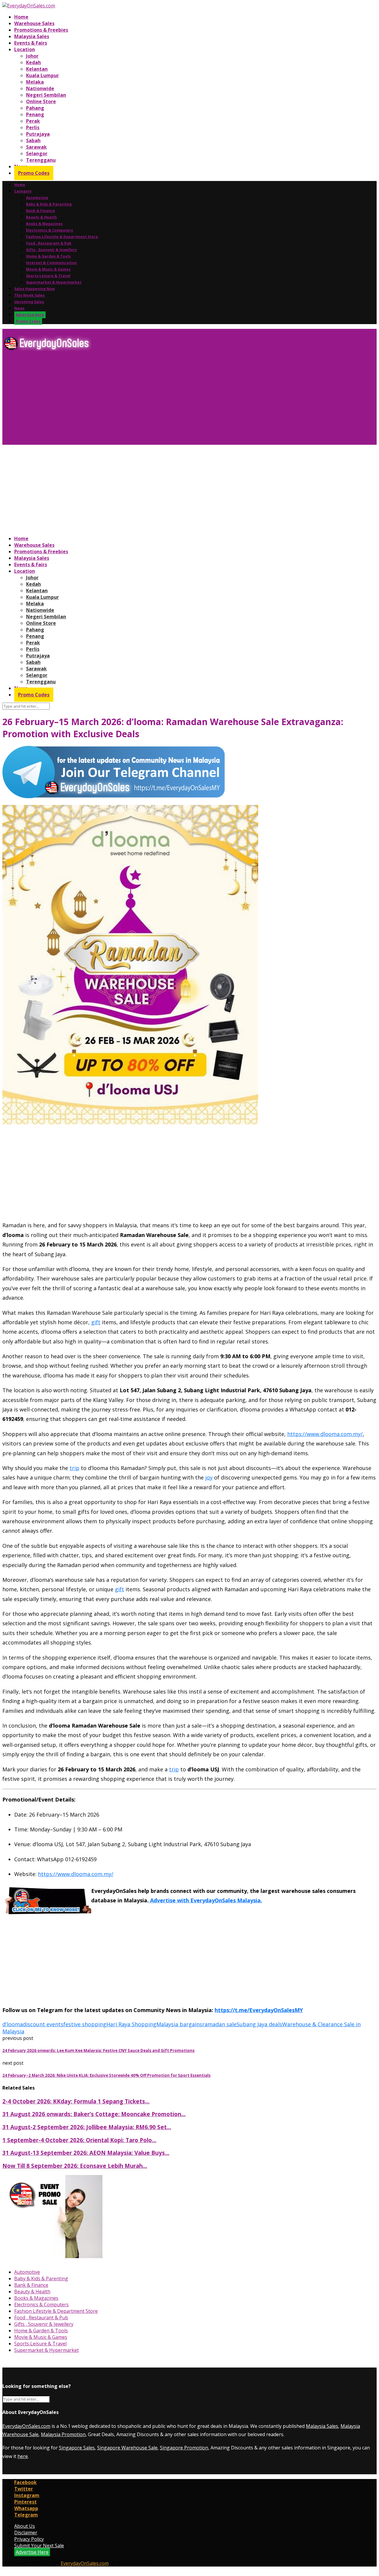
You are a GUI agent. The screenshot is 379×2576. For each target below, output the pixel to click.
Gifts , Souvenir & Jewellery (52, 250)
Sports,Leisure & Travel (48, 276)
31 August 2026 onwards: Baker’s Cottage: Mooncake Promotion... (94, 2114)
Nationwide (40, 88)
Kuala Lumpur (42, 75)
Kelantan (37, 69)
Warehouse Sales (34, 23)
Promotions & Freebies (41, 30)
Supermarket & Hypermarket (54, 282)
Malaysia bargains (179, 2024)
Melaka (35, 82)
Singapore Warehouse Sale (127, 2448)
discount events (43, 2024)
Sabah (33, 140)
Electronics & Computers (50, 230)
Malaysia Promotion (63, 2434)
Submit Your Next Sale (39, 2546)
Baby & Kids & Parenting (49, 204)
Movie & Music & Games (48, 269)
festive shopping (85, 2024)
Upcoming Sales (29, 302)
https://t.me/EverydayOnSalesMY (259, 2010)
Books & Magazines (44, 224)
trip (74, 1468)
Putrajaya (38, 134)
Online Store (41, 101)
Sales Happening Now (34, 289)
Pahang (35, 108)
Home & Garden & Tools (48, 256)
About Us (25, 2526)
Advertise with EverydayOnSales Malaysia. (205, 1900)
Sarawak (36, 147)
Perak (33, 121)
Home (21, 17)
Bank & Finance (41, 211)
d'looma (13, 2024)
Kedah (33, 62)
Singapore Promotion (184, 2448)
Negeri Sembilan (46, 95)
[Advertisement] (180, 400)
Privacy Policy (29, 2539)
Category (23, 191)
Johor (32, 56)
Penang (35, 114)
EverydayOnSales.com (26, 2426)
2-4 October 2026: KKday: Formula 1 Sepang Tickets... (76, 2101)
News (19, 308)
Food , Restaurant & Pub (49, 243)
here (23, 2456)
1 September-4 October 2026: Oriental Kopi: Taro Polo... (79, 2140)
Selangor (37, 153)
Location (25, 49)
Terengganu (41, 160)
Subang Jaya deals (259, 2024)
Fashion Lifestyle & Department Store (62, 237)
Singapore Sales (77, 2448)
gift (96, 1322)
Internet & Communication (51, 263)
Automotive (37, 198)
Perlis (33, 127)
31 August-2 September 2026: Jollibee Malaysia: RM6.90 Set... (87, 2127)
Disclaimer (26, 2533)
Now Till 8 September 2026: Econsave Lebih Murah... (75, 2166)
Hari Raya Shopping (131, 2024)
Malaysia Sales (32, 36)
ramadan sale (219, 2024)
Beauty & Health (41, 217)
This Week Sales (29, 295)
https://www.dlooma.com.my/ (325, 1434)
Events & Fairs (31, 43)
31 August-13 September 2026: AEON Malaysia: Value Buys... (86, 2153)
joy (209, 1477)
